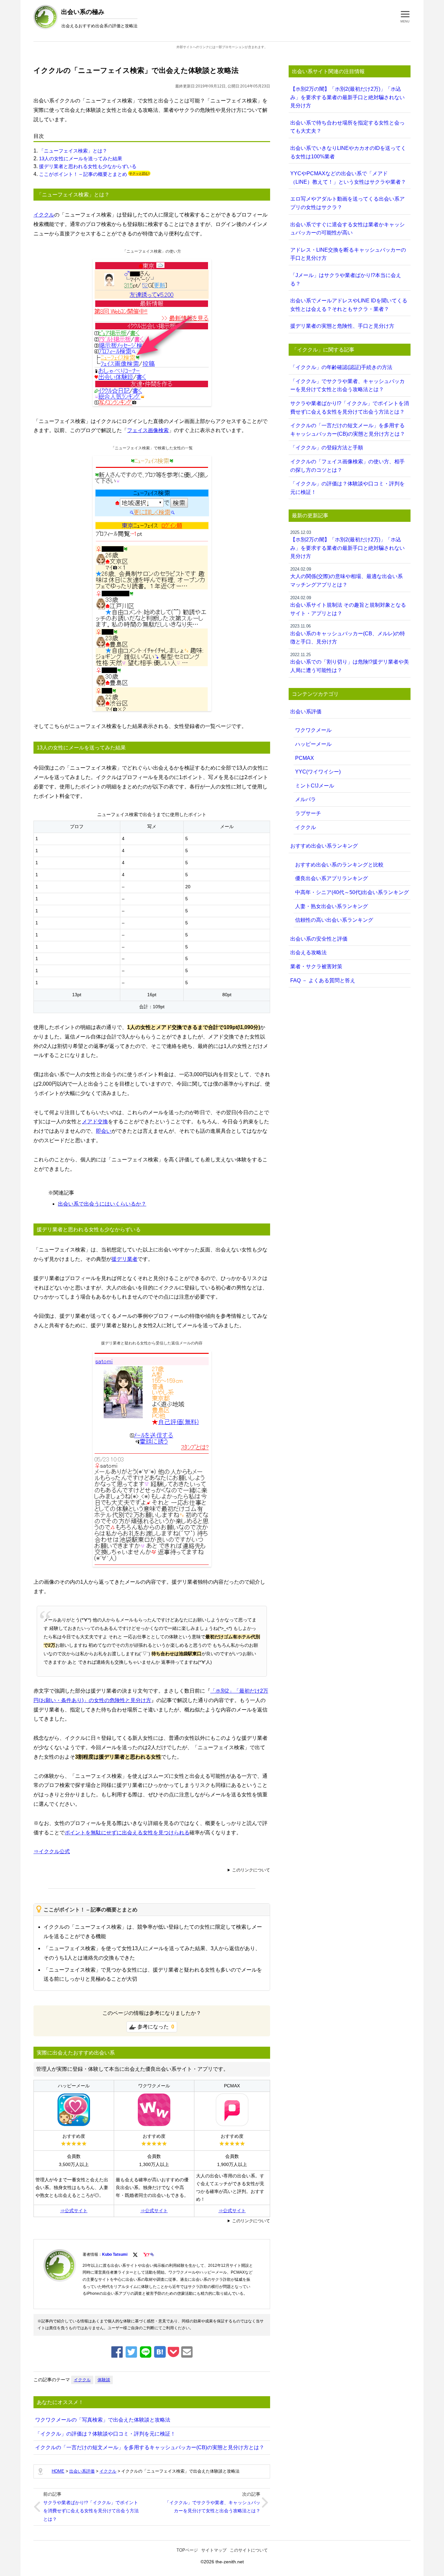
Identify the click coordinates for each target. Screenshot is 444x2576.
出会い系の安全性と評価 (319, 939)
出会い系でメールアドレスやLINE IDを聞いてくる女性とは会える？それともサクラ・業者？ (349, 305)
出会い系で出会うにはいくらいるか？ (102, 1204)
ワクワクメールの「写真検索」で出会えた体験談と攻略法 (103, 2420)
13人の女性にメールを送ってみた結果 (81, 159)
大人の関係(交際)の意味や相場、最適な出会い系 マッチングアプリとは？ (346, 577)
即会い (104, 1131)
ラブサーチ (308, 813)
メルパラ (306, 799)
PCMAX (305, 758)
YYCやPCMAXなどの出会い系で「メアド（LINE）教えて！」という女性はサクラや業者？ (348, 178)
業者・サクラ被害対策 (316, 966)
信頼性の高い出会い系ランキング (334, 920)
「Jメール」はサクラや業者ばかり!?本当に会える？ (346, 279)
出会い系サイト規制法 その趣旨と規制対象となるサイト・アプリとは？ (348, 606)
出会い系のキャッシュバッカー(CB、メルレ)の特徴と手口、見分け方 (348, 634)
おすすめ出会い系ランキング (324, 846)
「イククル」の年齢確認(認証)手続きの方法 (341, 367)
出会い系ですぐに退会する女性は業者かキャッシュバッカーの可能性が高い (347, 229)
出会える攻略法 (308, 952)
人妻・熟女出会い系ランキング (332, 906)
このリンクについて (251, 1870)
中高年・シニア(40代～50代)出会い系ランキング (352, 892)
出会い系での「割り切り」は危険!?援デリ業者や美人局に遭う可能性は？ (350, 663)
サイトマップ (214, 2550)
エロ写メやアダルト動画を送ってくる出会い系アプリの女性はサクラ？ (347, 203)
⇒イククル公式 (52, 1851)
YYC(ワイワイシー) (318, 772)
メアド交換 (95, 1122)
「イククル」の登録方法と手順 (327, 448)
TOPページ (187, 2550)
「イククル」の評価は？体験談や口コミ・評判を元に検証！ (105, 2434)
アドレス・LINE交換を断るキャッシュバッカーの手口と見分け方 (348, 254)
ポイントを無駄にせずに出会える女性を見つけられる (127, 1833)
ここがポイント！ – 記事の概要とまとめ (83, 174)
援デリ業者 (124, 1259)
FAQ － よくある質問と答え (323, 980)
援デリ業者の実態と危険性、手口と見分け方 (342, 326)
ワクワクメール (313, 730)
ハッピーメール (313, 744)
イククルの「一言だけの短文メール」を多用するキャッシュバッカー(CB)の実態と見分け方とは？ (150, 2447)
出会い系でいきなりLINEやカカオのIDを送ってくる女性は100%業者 (348, 152)
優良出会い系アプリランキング (332, 878)
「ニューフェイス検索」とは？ (73, 151)
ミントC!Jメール (315, 786)
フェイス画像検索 (148, 430)
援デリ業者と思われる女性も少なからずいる (88, 166)
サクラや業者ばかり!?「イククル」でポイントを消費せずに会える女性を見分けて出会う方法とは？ (91, 2511)
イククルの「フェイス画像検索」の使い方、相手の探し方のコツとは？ (347, 466)
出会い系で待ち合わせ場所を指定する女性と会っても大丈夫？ (347, 127)
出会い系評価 (306, 712)
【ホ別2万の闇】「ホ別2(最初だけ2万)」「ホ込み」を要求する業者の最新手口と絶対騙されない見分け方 (347, 97)
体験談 (104, 2380)
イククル (44, 215)
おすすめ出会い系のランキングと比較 (339, 865)
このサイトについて (249, 2550)
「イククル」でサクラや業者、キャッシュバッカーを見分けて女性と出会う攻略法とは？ (213, 2507)
